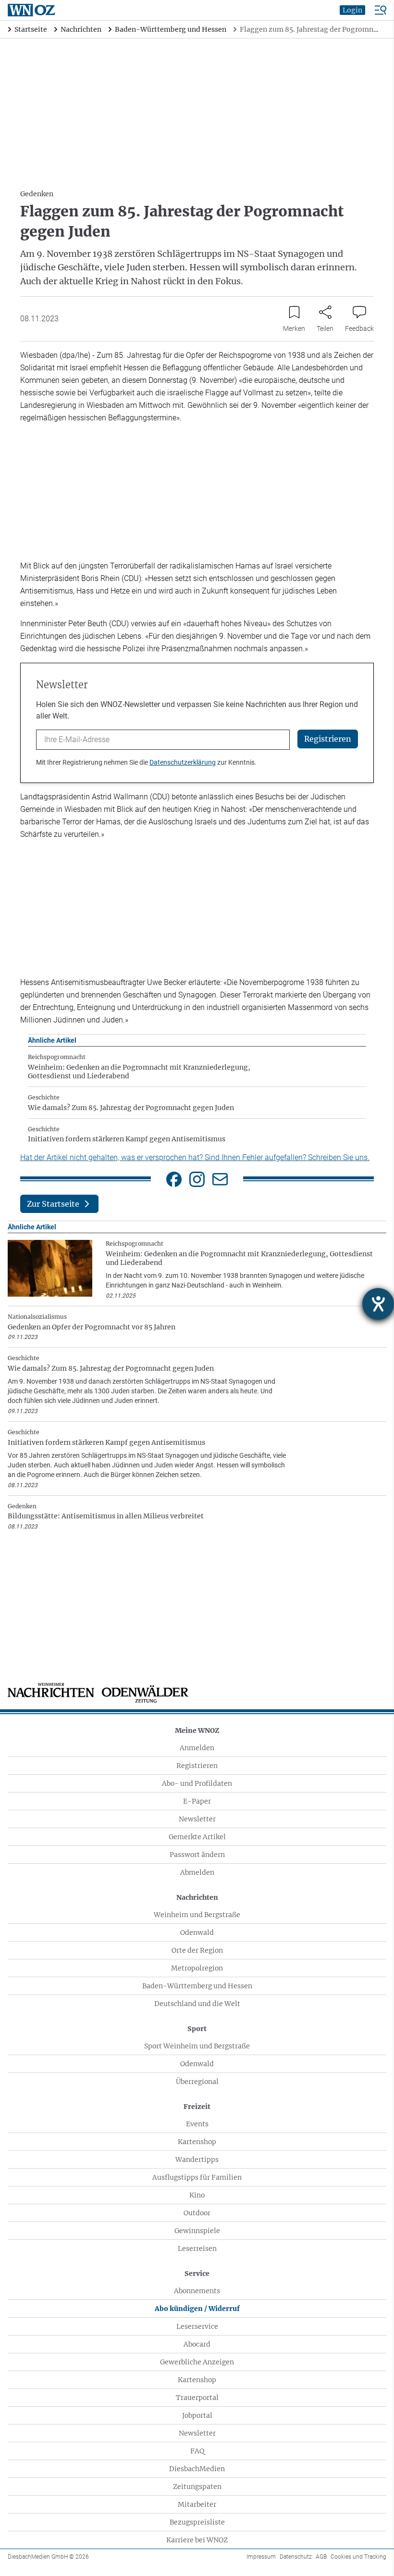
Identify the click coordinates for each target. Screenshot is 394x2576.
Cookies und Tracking (358, 2557)
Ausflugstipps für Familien (197, 2177)
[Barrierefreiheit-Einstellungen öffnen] (378, 1304)
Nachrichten (197, 1897)
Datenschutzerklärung (183, 762)
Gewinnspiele (197, 2231)
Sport (197, 2029)
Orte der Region (197, 1950)
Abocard (197, 2344)
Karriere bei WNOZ (197, 2540)
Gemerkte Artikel (197, 1837)
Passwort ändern (197, 1855)
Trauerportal (197, 2398)
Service (197, 2273)
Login (352, 10)
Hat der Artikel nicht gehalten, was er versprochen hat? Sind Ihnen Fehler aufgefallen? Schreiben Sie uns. (195, 1157)
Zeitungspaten (197, 2487)
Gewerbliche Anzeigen (197, 2362)
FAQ (197, 2451)
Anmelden (197, 1748)
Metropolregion (197, 1968)
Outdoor (197, 2213)
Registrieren (197, 1766)
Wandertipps (197, 2159)
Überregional (197, 2082)
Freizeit (197, 2107)
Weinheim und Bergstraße (197, 1915)
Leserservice (197, 2326)
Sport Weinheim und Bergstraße (197, 2046)
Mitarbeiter (197, 2504)
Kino (197, 2195)
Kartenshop (197, 2142)
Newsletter (197, 1819)
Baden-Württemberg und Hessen (197, 1986)
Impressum (261, 2557)
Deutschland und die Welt (197, 2004)
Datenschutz (296, 2557)
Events (197, 2124)
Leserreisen (197, 2248)
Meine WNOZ (197, 1730)
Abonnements (197, 2291)
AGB (321, 2557)
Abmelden (197, 1872)
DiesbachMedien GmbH (48, 2557)
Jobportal (197, 2415)
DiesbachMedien (197, 2469)
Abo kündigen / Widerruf (197, 2309)
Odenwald (197, 1932)
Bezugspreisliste (197, 2522)
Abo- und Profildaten (197, 1783)
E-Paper (197, 1801)
